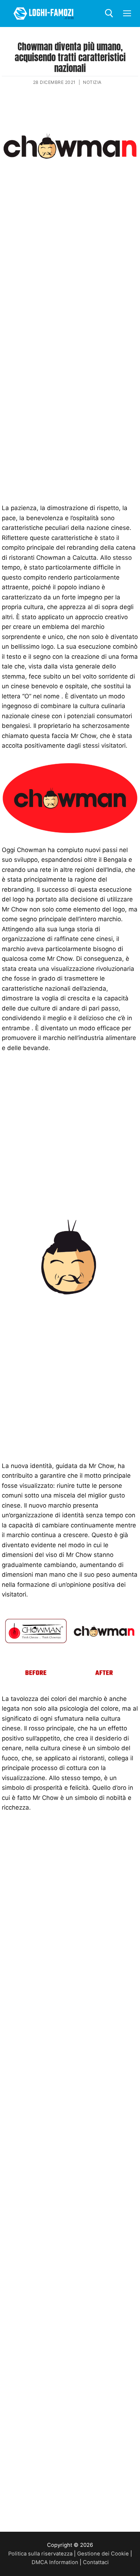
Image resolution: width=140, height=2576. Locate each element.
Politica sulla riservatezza (40, 2554)
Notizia (92, 82)
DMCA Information (55, 2562)
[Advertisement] (70, 267)
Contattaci (96, 2562)
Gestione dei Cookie (103, 2554)
